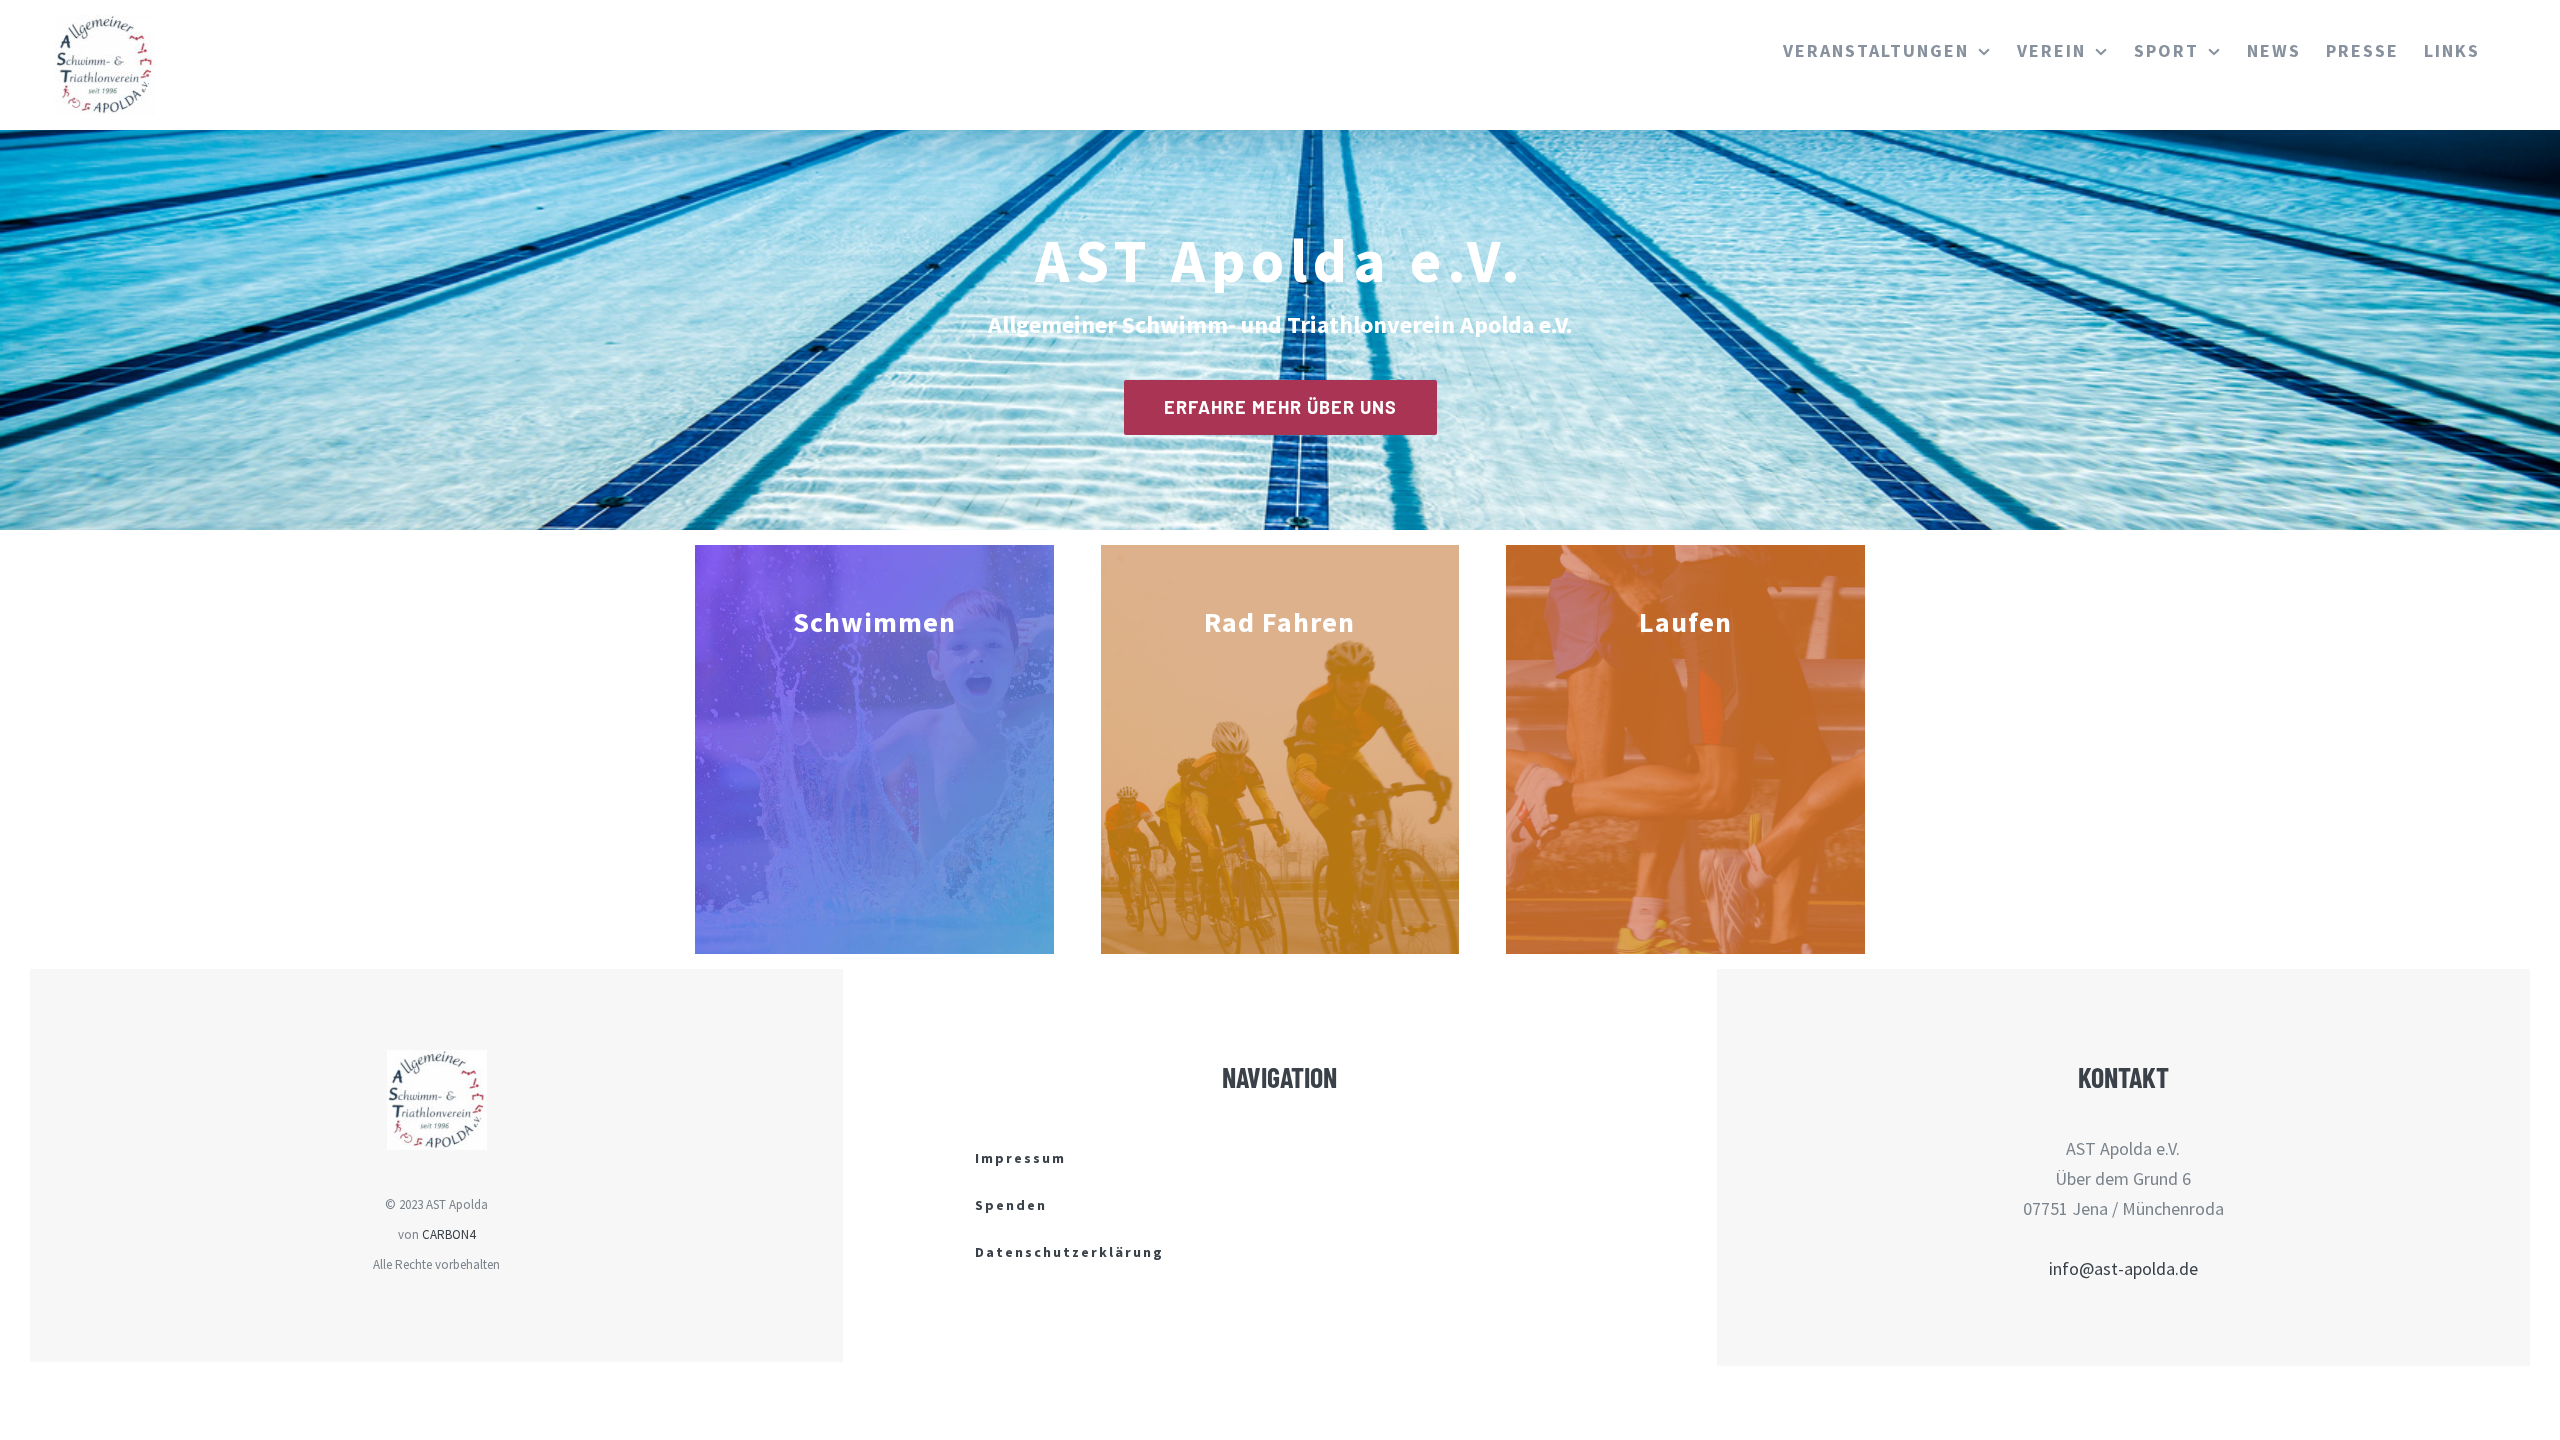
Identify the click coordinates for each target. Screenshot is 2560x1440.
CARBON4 (448, 1234)
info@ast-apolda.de (2123, 1268)
